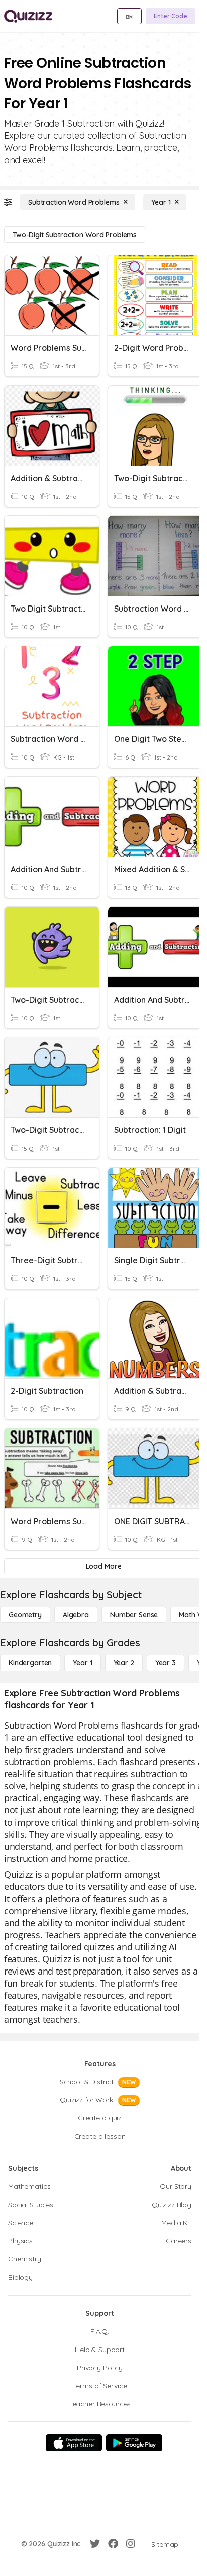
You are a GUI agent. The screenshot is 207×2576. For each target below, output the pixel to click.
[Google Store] (134, 2443)
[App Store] (74, 2443)
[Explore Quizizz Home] (28, 16)
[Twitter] (95, 2544)
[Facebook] (113, 2544)
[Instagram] (131, 2544)
